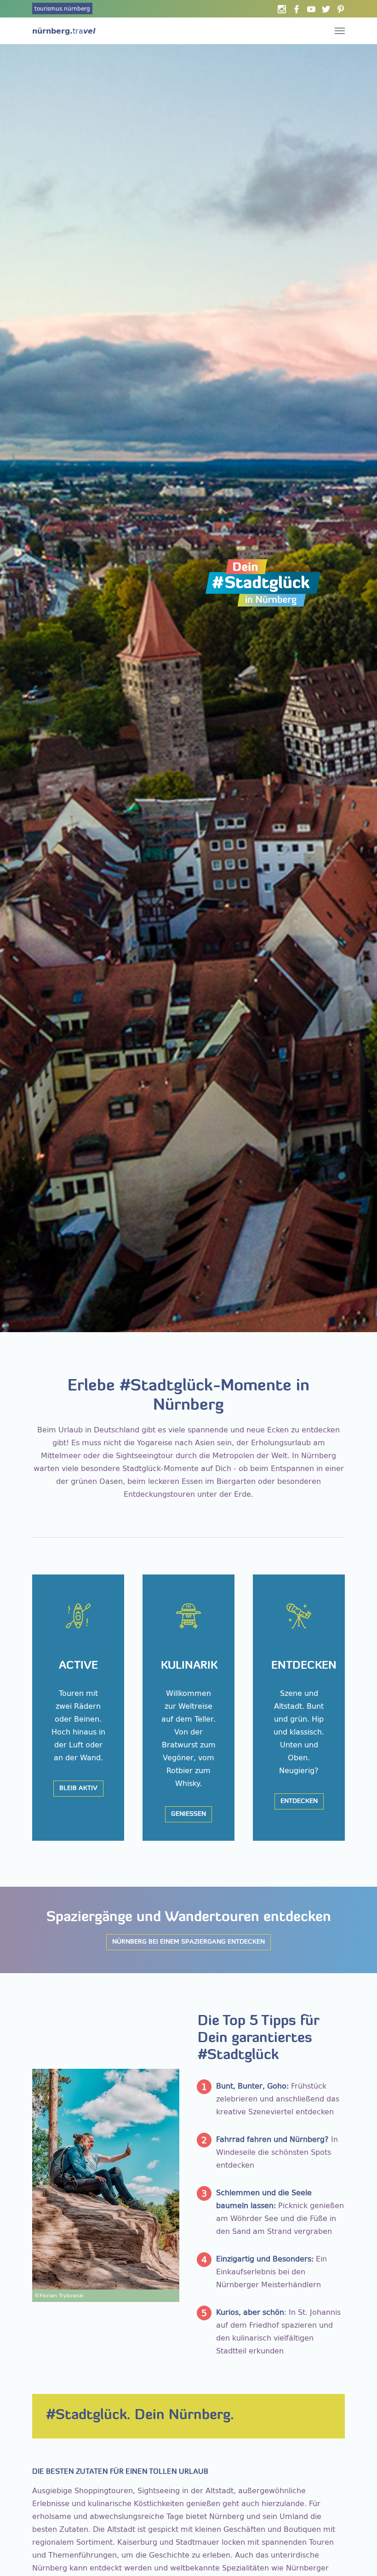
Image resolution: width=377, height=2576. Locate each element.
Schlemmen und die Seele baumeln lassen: (264, 2199)
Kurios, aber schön (250, 2312)
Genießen (188, 1814)
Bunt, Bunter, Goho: (252, 2086)
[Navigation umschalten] (340, 31)
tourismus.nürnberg (62, 9)
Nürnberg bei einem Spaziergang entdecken (188, 1942)
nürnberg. (64, 31)
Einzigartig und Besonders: (265, 2259)
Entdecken (299, 1801)
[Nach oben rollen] (357, 2556)
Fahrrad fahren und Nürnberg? (272, 2139)
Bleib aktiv (78, 1789)
